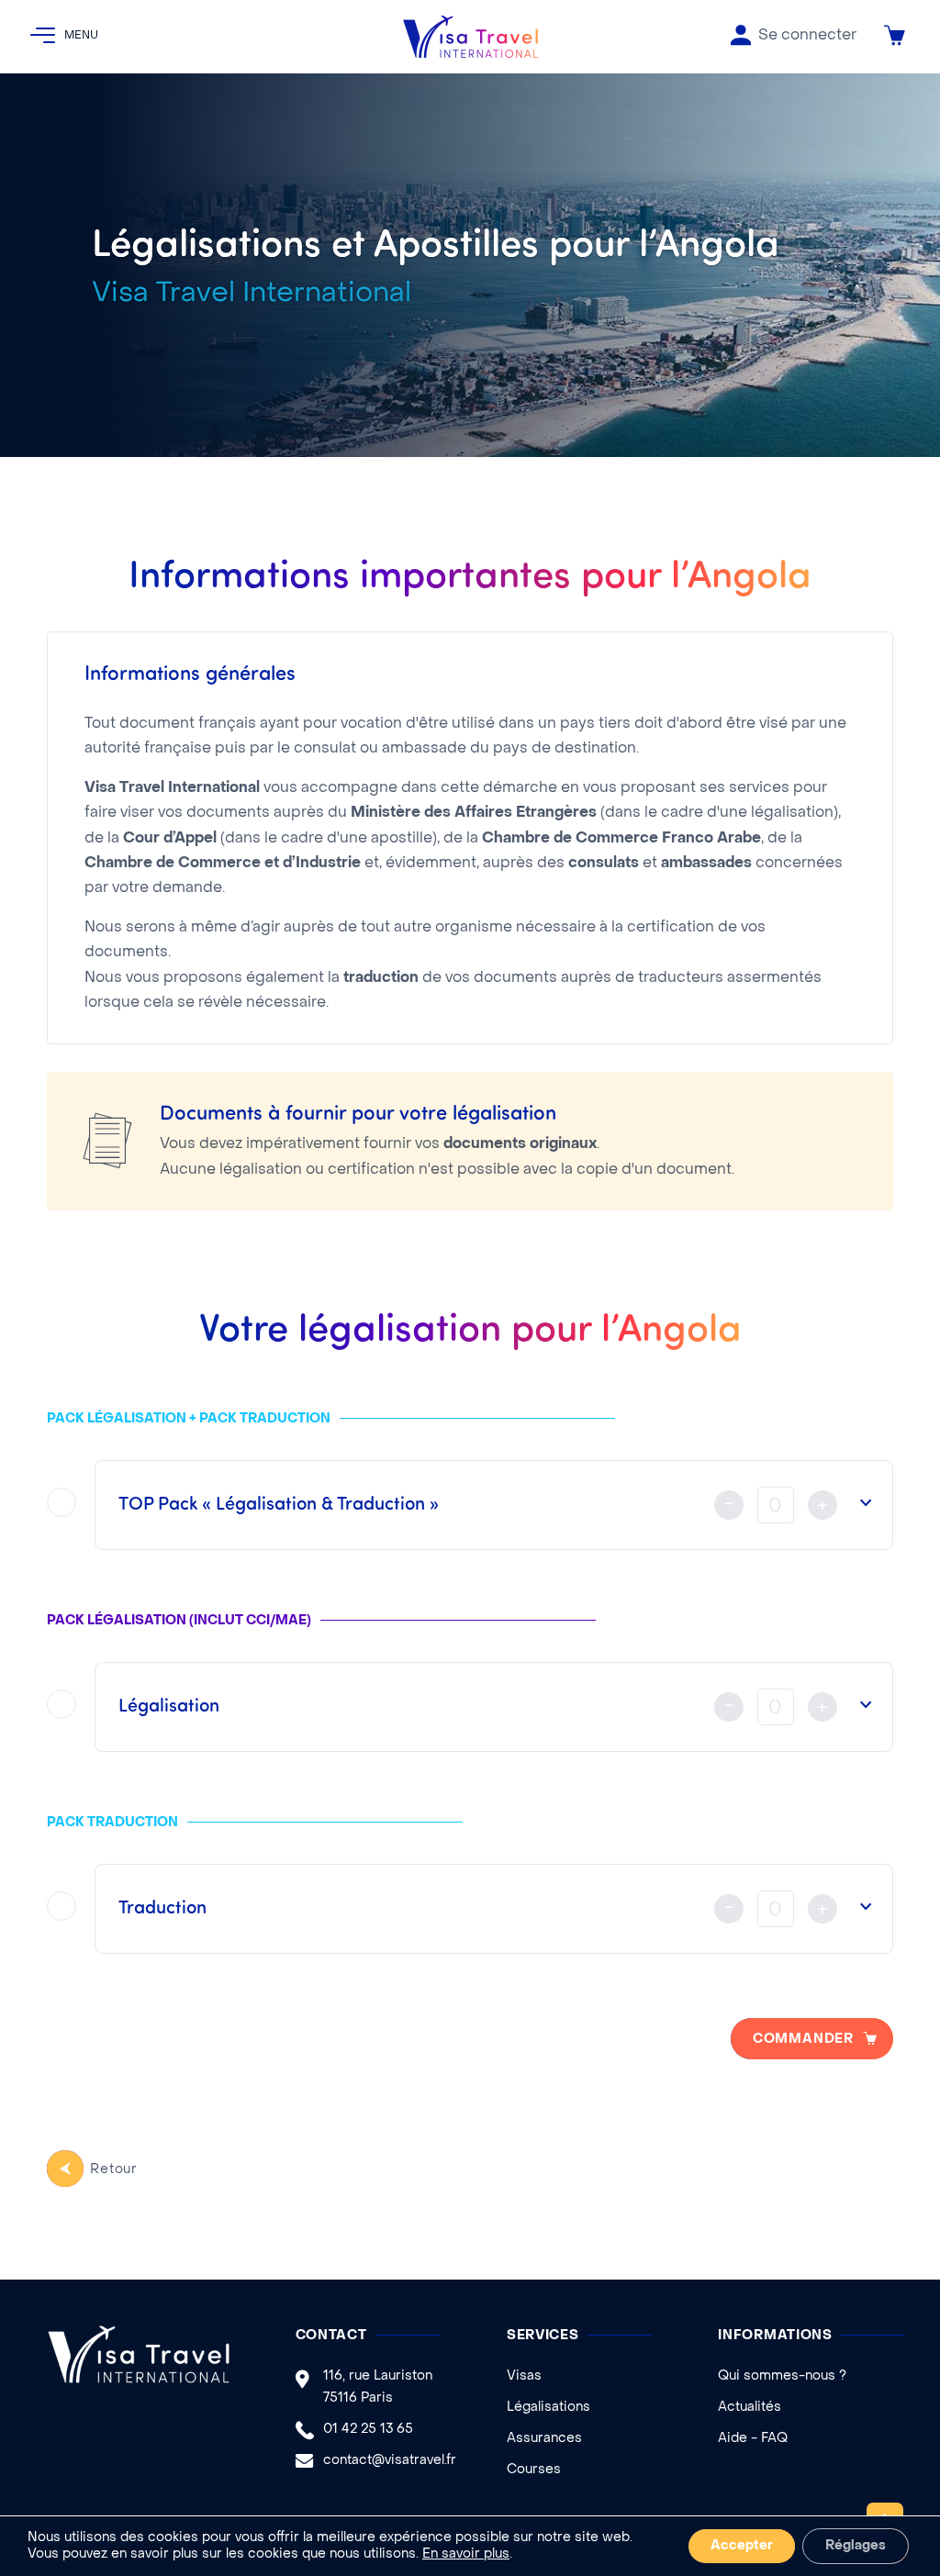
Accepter (742, 2546)
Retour (114, 2170)
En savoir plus (466, 2554)
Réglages (856, 2546)
